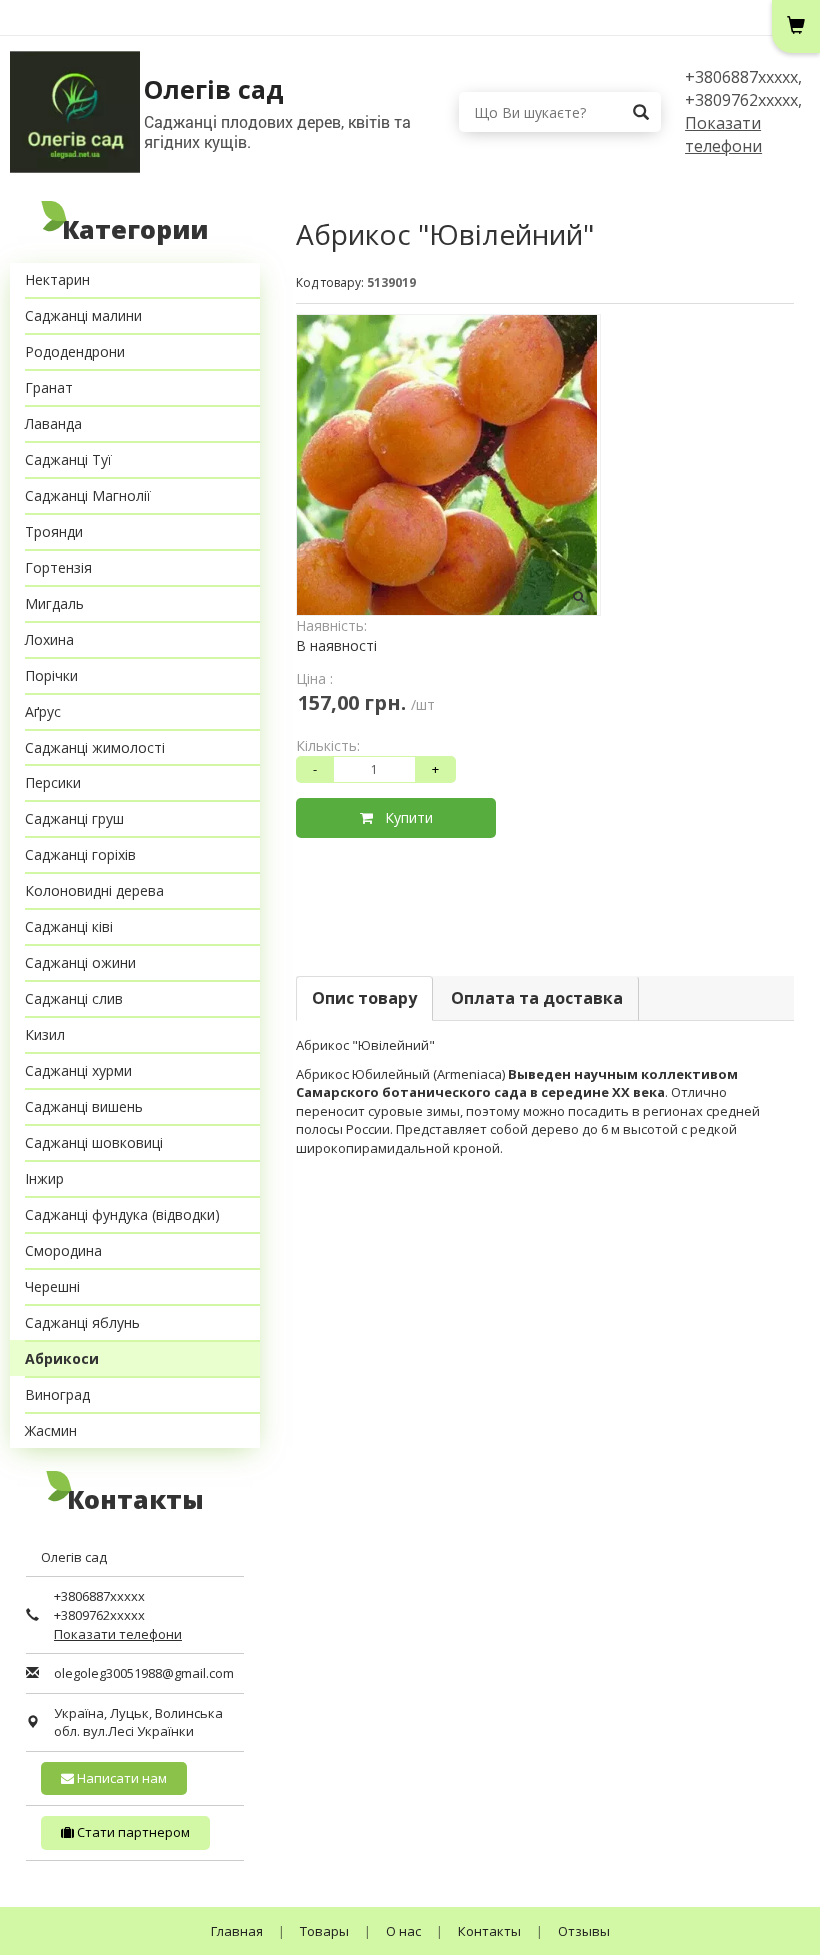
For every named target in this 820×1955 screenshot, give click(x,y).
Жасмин (51, 1430)
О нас (403, 1931)
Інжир (44, 1178)
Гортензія (58, 567)
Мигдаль (54, 603)
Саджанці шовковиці (94, 1142)
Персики (53, 782)
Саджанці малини (83, 315)
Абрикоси (62, 1358)
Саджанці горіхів (80, 854)
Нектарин (57, 279)
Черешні (52, 1286)
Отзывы (584, 1931)
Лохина (49, 639)
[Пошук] (641, 112)
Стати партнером (132, 1832)
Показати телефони (723, 134)
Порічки (51, 675)
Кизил (45, 1034)
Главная (237, 1931)
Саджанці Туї (68, 459)
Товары (324, 1931)
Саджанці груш (74, 818)
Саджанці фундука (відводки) (122, 1214)
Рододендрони (75, 351)
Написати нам (120, 1778)
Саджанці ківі (69, 926)
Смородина (63, 1250)
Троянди (54, 531)
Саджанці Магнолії (88, 495)
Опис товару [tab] (364, 998)
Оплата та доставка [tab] (537, 998)
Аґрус (43, 711)
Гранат (49, 387)
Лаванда (53, 423)
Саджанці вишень (84, 1106)
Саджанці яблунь (82, 1322)
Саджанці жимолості (95, 747)
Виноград (57, 1394)
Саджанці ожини (80, 962)
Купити (403, 817)
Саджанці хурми (78, 1070)
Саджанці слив (74, 998)
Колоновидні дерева (94, 890)
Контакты (489, 1931)
